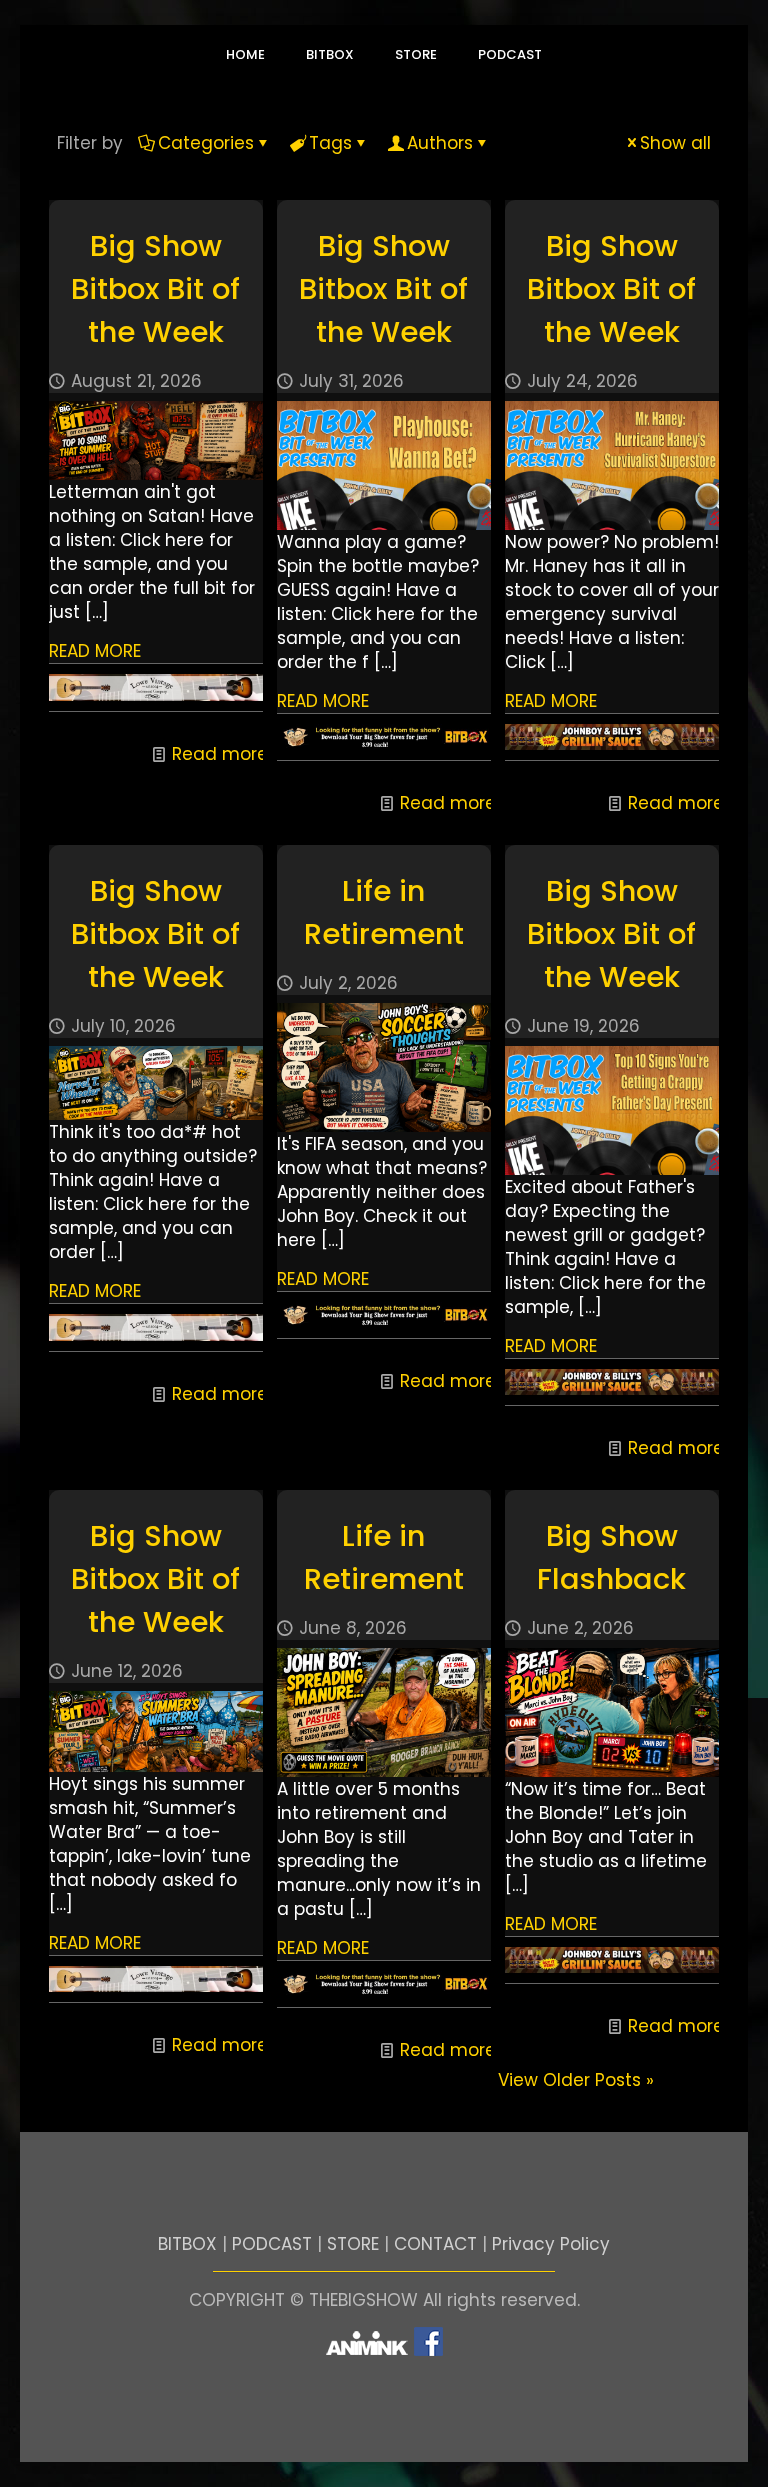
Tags (330, 143)
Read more (220, 754)
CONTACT (435, 2244)
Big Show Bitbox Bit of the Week (155, 289)
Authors (440, 143)
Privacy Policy (551, 2244)
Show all (675, 143)
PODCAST (272, 2244)
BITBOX (187, 2244)
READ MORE (95, 651)
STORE (353, 2244)
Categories (206, 143)
